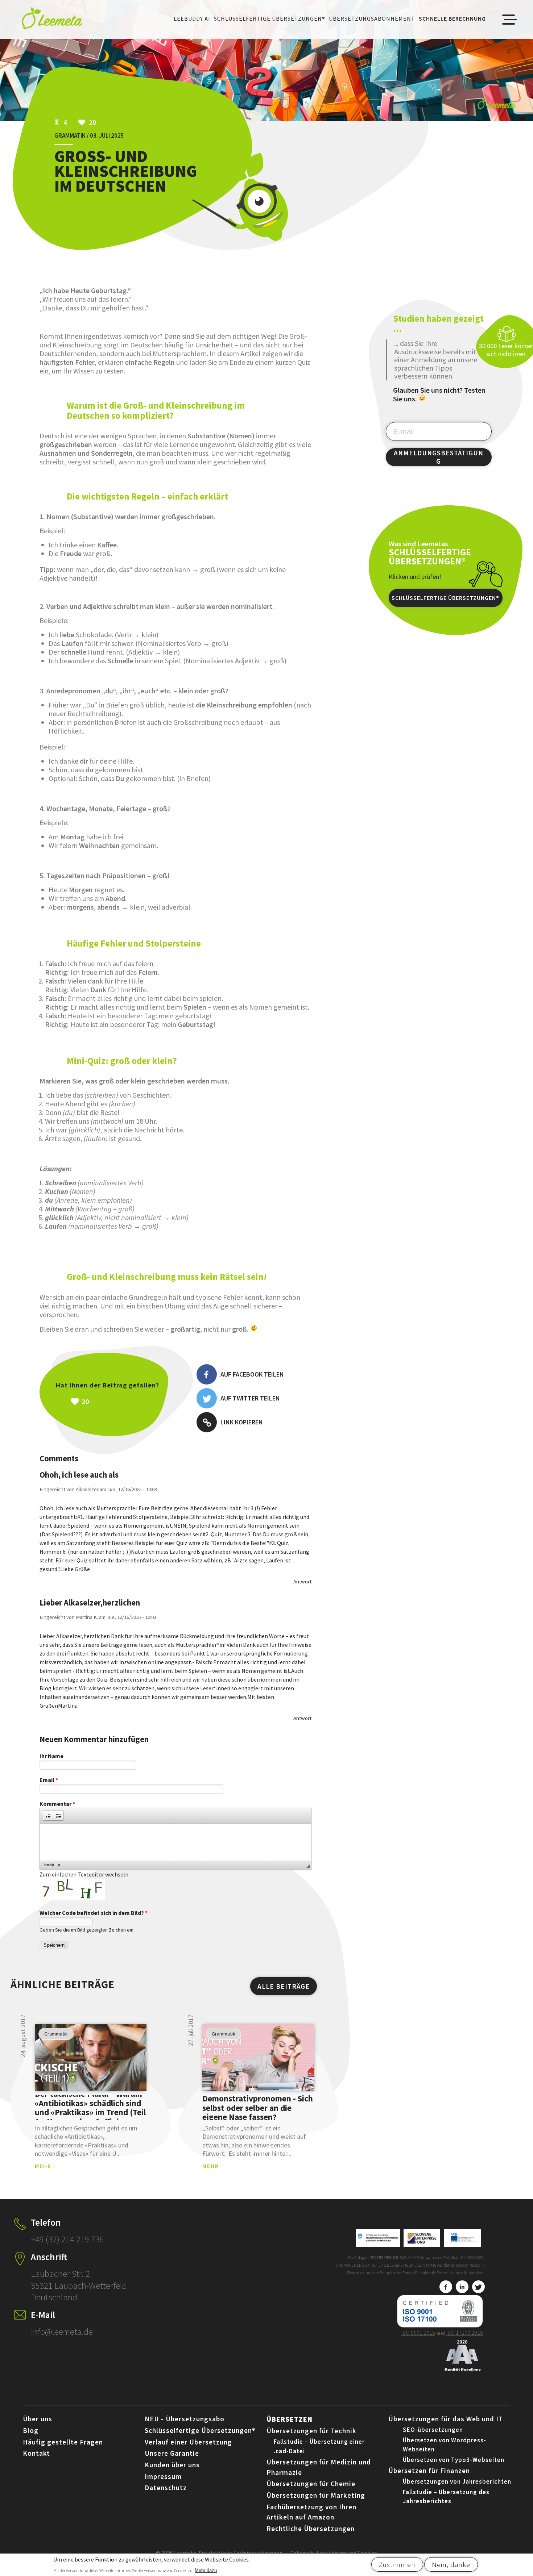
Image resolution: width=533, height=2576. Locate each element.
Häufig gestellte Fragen (63, 2442)
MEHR (43, 2166)
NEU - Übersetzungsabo (185, 2419)
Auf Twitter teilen (250, 1398)
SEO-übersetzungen (433, 2430)
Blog (31, 2430)
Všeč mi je (123, 1402)
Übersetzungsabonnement (372, 18)
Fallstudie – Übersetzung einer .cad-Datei (319, 2446)
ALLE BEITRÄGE (284, 1986)
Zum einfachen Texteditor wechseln (84, 1874)
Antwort (302, 1581)
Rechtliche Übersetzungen (311, 2529)
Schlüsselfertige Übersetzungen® (270, 18)
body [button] (49, 1865)
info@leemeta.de (62, 2331)
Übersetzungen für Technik (311, 2431)
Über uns (38, 2419)
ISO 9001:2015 (418, 2333)
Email (49, 1780)
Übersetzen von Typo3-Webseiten (454, 2460)
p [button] (59, 1865)
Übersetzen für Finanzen (429, 2471)
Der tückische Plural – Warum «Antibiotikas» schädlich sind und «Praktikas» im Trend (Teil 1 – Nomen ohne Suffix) (90, 2108)
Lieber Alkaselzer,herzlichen (90, 1603)
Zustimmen (397, 2564)
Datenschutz (166, 2488)
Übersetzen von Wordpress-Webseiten (445, 2445)
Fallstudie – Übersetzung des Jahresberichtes (446, 2497)
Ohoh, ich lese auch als (79, 1475)
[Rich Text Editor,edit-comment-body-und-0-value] (175, 1842)
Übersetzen (290, 2419)
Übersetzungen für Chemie (311, 2484)
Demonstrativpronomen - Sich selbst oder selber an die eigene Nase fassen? (258, 2108)
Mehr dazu (206, 2570)
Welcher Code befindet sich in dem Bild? (94, 1913)
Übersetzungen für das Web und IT (446, 2419)
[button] (48, 1816)
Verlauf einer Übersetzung (188, 2442)
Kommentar (57, 1804)
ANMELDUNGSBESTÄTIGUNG (439, 457)
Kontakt (36, 2453)
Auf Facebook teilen (252, 1374)
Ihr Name (51, 1756)
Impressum (163, 2476)
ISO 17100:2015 (465, 2333)
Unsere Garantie (172, 2453)
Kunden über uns (172, 2465)
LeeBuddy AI (192, 18)
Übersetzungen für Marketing (316, 2495)
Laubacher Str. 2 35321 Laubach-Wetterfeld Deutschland (79, 2285)
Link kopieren (242, 1422)
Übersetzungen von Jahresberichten (457, 2481)
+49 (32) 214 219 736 (67, 2239)
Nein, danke (451, 2564)
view (91, 2058)
